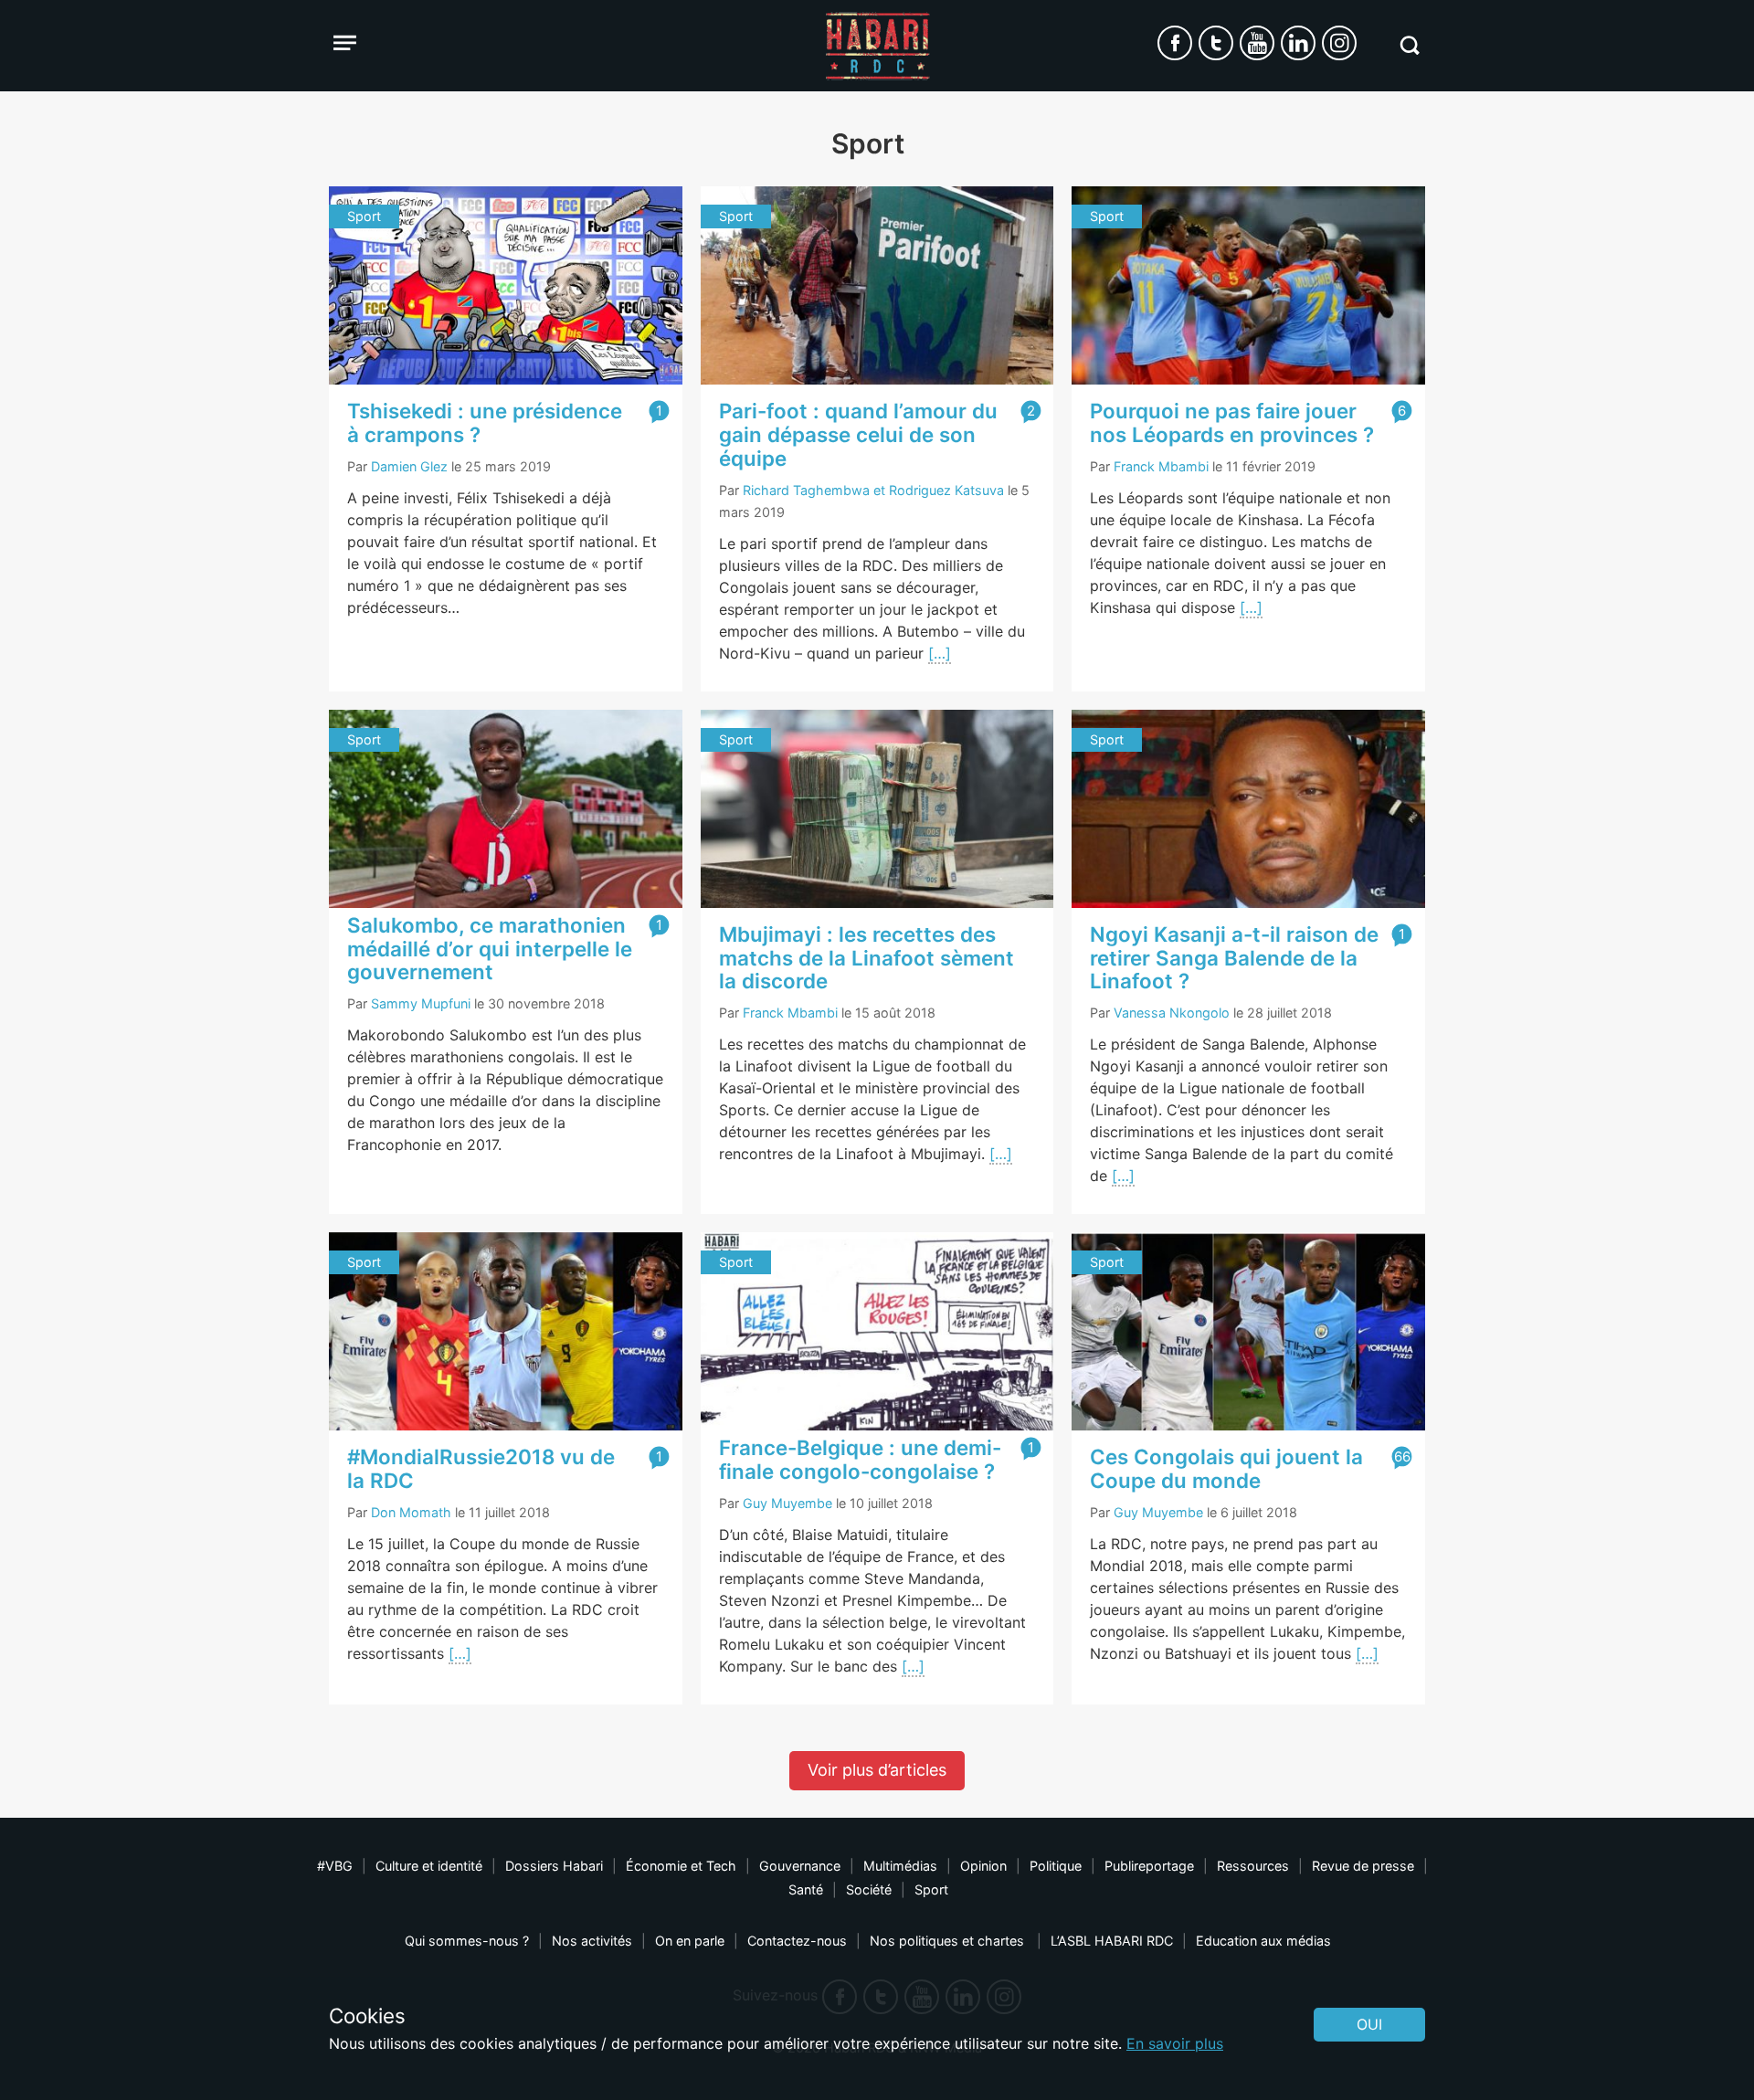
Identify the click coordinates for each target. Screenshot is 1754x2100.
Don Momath (411, 1512)
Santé (806, 1889)
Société (869, 1889)
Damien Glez (409, 466)
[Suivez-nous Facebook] (1175, 43)
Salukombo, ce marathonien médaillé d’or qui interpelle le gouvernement (490, 949)
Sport (931, 1889)
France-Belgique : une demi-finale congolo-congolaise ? (860, 1459)
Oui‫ (1369, 2024)
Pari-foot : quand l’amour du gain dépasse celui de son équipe (858, 434)
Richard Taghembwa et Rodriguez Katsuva (873, 490)
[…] (940, 653)
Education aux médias (1263, 1941)
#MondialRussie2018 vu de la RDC (481, 1468)
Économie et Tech (681, 1866)
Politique (1056, 1866)
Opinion (983, 1866)
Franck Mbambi (1161, 466)
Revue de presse (1363, 1866)
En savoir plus (1175, 2043)
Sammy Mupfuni (421, 1003)
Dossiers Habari (554, 1866)
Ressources (1253, 1866)
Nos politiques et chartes (949, 1941)
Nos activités (592, 1941)
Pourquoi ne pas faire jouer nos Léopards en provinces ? (1232, 422)
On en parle (690, 1941)
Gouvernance (800, 1866)
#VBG (335, 1866)
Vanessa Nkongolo (1172, 1013)
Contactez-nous (797, 1941)
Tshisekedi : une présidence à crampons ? (485, 422)
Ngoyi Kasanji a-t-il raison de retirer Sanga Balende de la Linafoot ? (1234, 958)
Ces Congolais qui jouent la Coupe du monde (1226, 1468)
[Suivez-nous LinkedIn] (1298, 43)
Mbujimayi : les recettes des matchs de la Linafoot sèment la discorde (866, 958)
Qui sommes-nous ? (467, 1941)
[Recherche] (1409, 45)
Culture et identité (429, 1866)
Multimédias (900, 1866)
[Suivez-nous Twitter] (1216, 43)
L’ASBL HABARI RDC (1112, 1941)
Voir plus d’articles (877, 1770)
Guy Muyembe (787, 1503)
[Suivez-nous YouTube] (1257, 43)
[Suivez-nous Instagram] (1339, 43)
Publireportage (1149, 1866)
